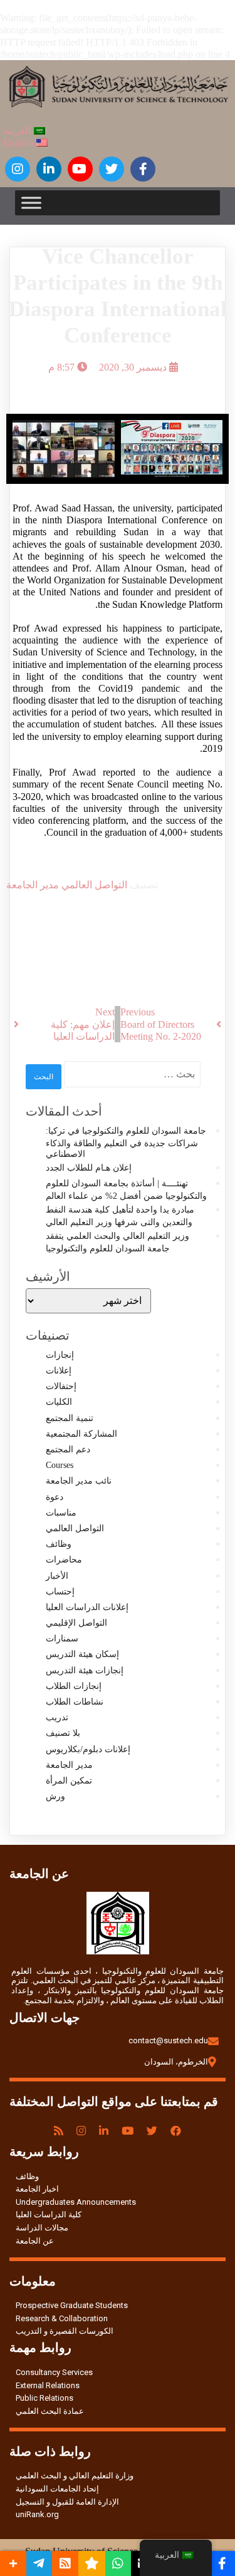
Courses (60, 1465)
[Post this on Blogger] (65, 2563)
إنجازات (60, 1355)
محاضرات (64, 1560)
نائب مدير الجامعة (79, 1481)
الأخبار (57, 1576)
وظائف (59, 1544)
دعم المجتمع (68, 1450)
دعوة (55, 1497)
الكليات (59, 1402)
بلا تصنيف (63, 1733)
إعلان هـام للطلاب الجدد (89, 1168)
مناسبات (61, 1513)
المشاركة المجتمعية (81, 1434)
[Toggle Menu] (31, 203)
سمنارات (62, 1639)
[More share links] (13, 2563)
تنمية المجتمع (70, 1418)
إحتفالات (61, 1386)
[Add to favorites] (92, 2563)
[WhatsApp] (118, 2563)
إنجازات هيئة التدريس (85, 1670)
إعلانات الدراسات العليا (87, 1607)
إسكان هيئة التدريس (82, 1654)
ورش (55, 1796)
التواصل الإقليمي (76, 1623)
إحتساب (60, 1592)
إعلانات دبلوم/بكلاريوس (88, 1749)
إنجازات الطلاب (74, 1686)
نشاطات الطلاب (75, 1702)
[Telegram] (39, 2563)
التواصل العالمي (93, 885)
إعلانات (59, 1371)
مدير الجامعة (33, 885)
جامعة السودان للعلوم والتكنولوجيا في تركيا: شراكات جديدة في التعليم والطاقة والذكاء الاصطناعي (126, 1142)
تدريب (57, 1717)
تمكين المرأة (69, 1781)
